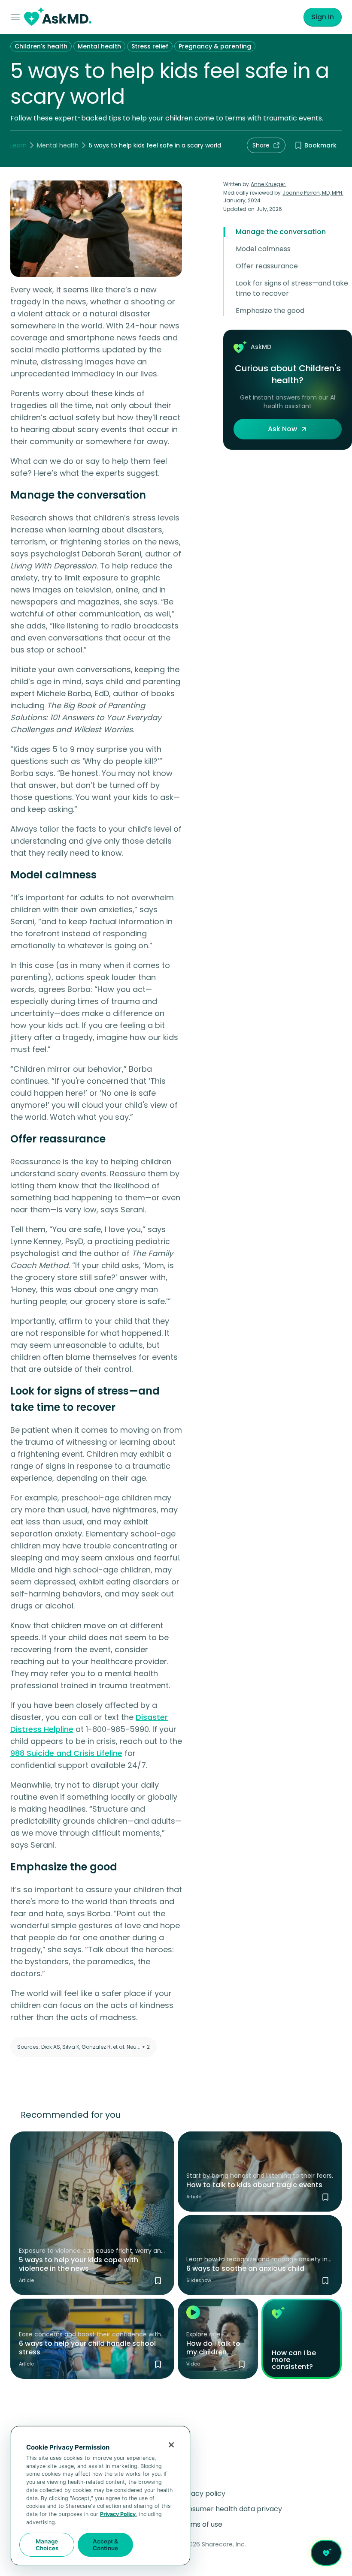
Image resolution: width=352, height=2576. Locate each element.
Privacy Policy (118, 2514)
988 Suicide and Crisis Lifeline (66, 1753)
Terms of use (200, 2524)
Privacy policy (202, 2493)
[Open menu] (17, 17)
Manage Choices (47, 2545)
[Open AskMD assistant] (326, 2553)
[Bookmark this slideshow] (325, 2281)
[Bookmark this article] (158, 2281)
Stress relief (150, 46)
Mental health (99, 46)
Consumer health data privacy (230, 2509)
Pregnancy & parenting (215, 46)
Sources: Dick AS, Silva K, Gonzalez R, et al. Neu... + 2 (83, 2047)
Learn (18, 145)
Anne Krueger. (269, 184)
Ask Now (282, 429)
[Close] (171, 2445)
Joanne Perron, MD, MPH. (313, 193)
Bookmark (320, 145)
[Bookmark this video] (242, 2364)
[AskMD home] (58, 17)
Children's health (41, 46)
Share (261, 145)
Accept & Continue (105, 2545)
